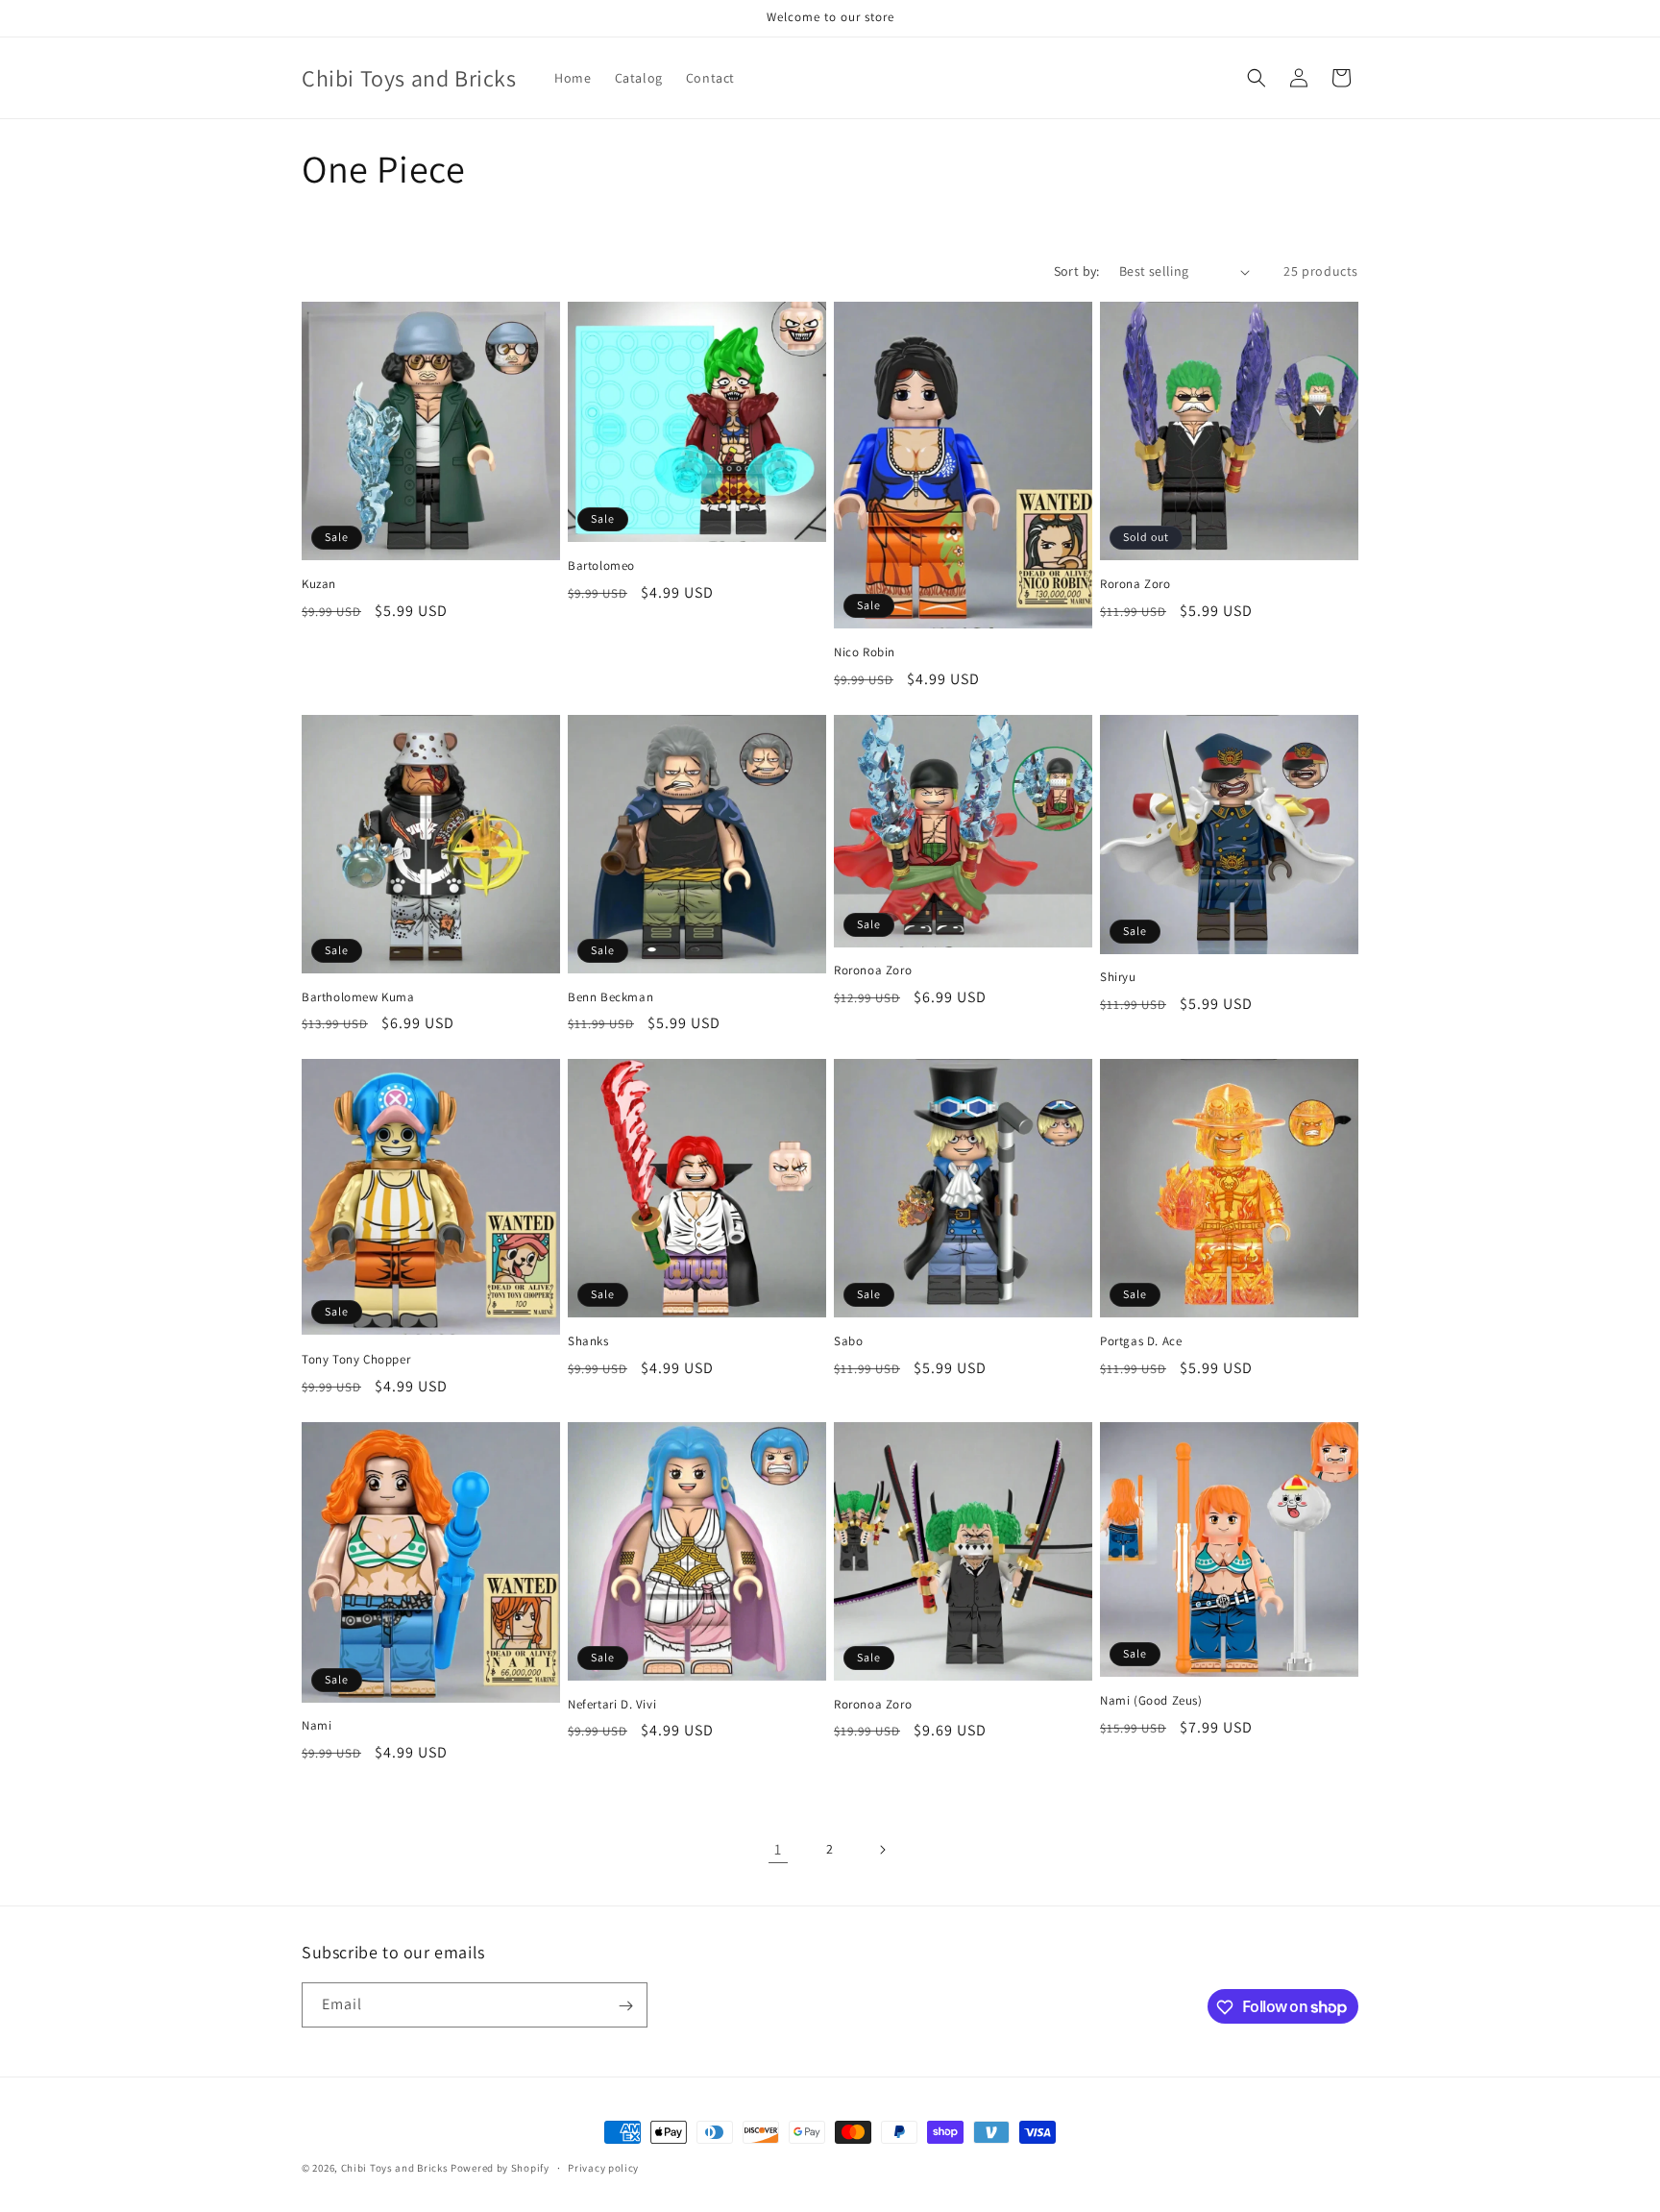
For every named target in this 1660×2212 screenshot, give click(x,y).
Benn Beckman (610, 997)
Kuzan (319, 584)
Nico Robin (865, 652)
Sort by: (1077, 271)
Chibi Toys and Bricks (395, 2168)
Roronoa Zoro (873, 971)
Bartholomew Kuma (358, 997)
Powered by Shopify (500, 2168)
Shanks (588, 1341)
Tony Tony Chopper (356, 1360)
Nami (317, 1726)
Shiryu (1118, 977)
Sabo (848, 1341)
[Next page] (882, 1850)
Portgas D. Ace (1141, 1341)
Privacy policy (603, 2167)
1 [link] (778, 1849)
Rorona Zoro (1135, 584)
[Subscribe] (625, 2006)
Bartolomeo (601, 566)
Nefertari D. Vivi (612, 1705)
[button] (1257, 78)
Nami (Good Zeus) (1151, 1701)
